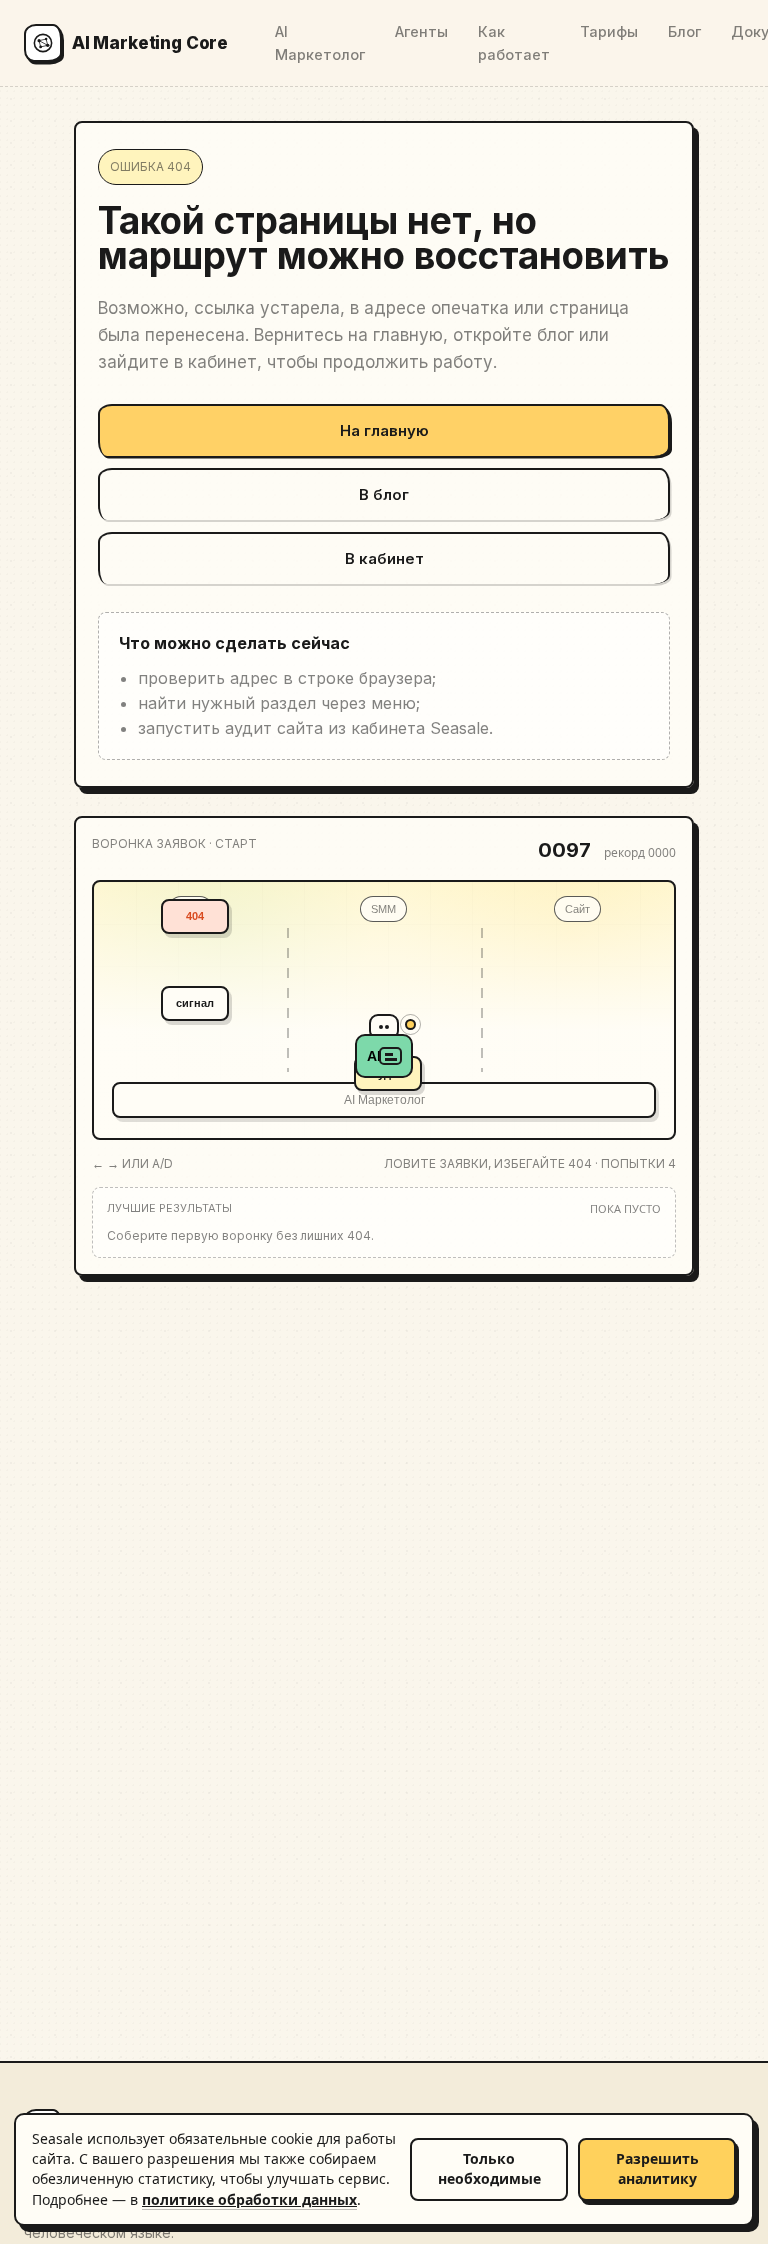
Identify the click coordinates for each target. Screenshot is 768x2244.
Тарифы (609, 31)
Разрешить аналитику (657, 2168)
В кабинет (384, 558)
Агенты (421, 31)
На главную (384, 430)
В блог (384, 494)
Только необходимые (489, 2168)
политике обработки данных (249, 2199)
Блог (684, 31)
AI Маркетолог (320, 43)
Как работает (514, 43)
